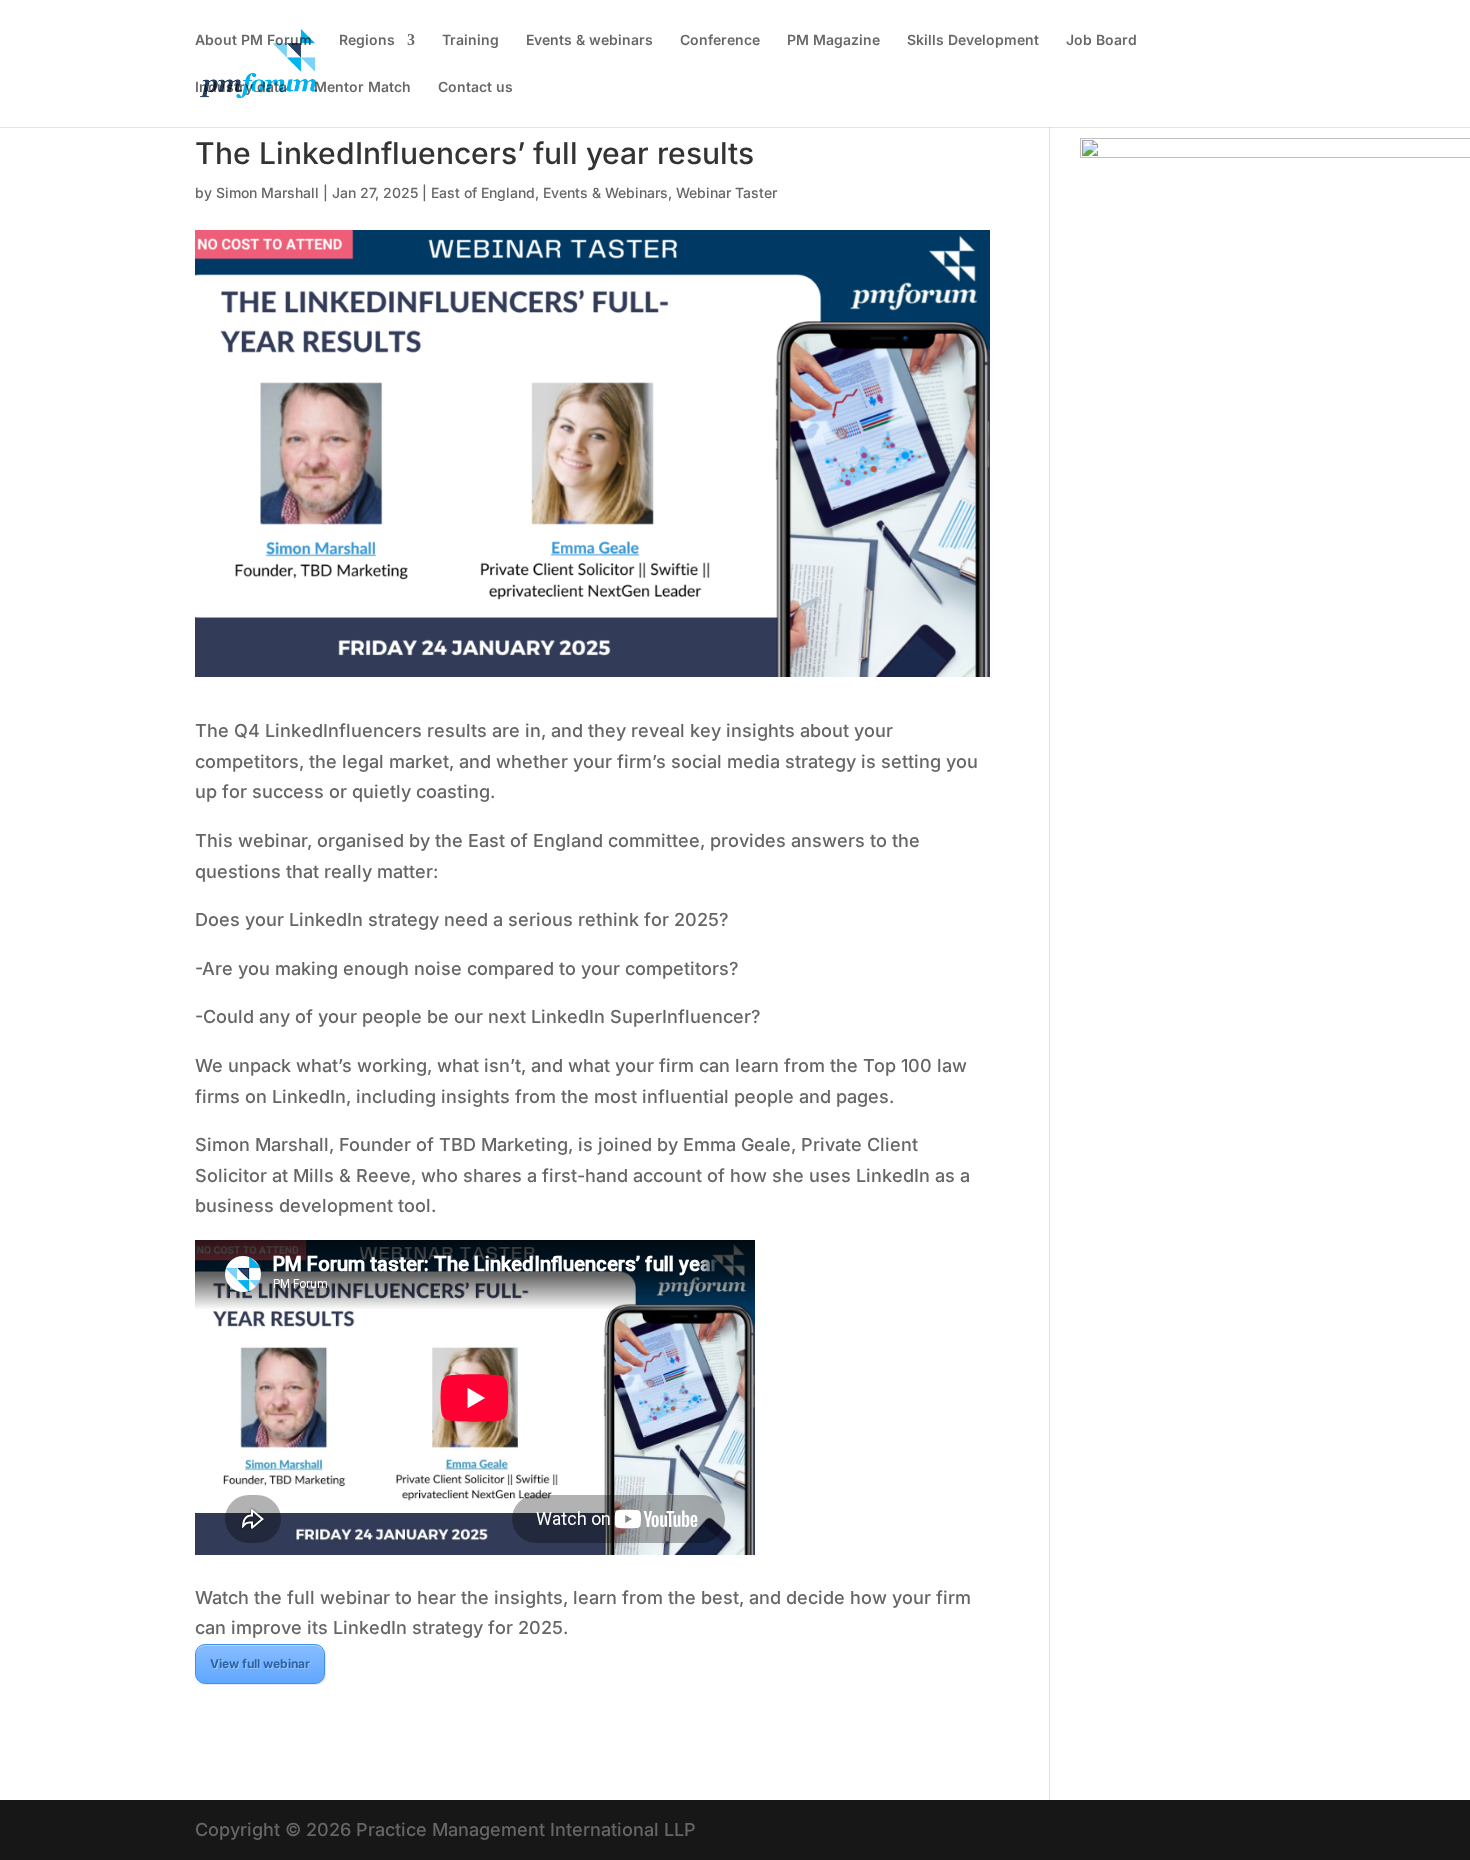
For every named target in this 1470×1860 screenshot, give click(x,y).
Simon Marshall (267, 192)
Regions (367, 40)
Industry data (241, 87)
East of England (483, 192)
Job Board (1101, 40)
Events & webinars (589, 40)
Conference (720, 40)
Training (470, 40)
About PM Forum (253, 40)
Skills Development (973, 40)
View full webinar (260, 1663)
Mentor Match (362, 87)
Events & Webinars (605, 192)
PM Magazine (833, 40)
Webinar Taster (726, 192)
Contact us (475, 87)
